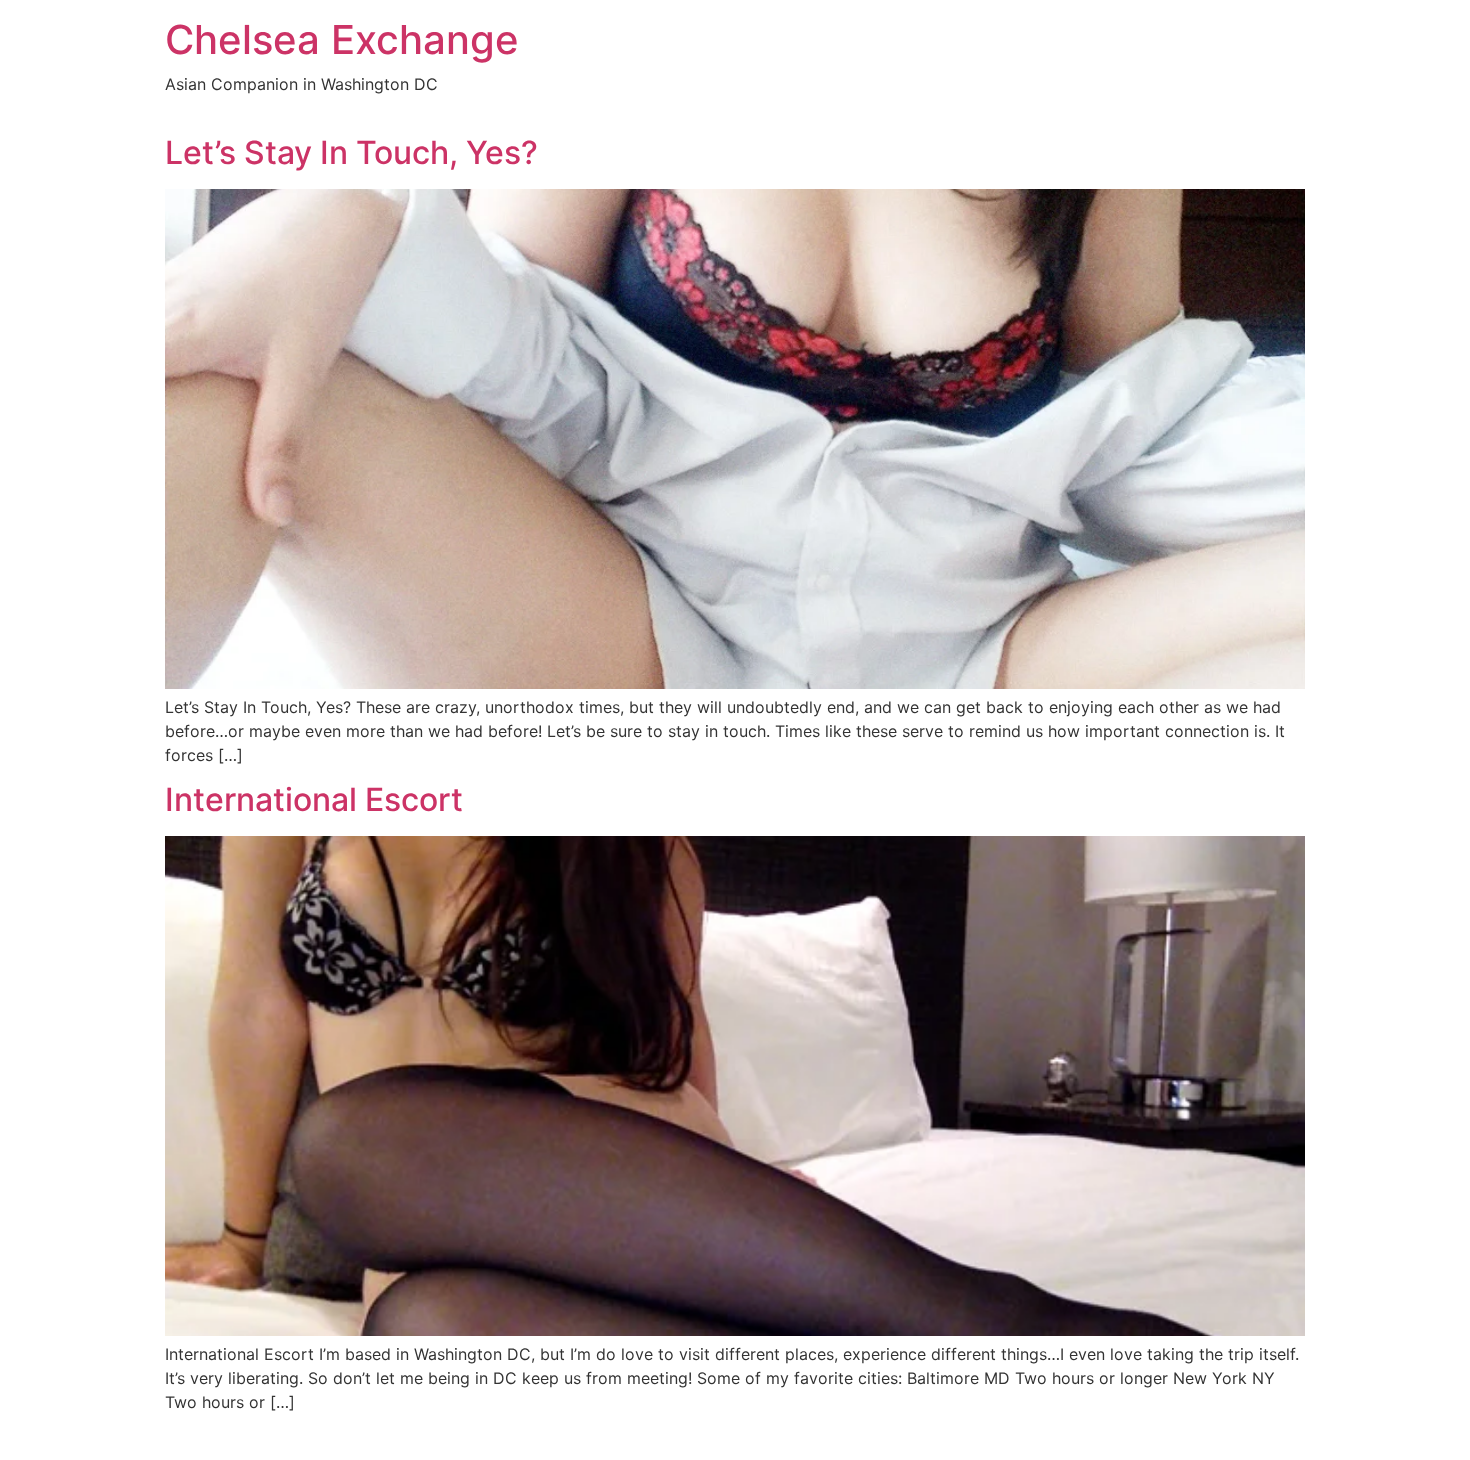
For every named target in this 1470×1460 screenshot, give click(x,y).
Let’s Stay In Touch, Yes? (351, 152)
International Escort (314, 799)
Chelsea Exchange (342, 39)
